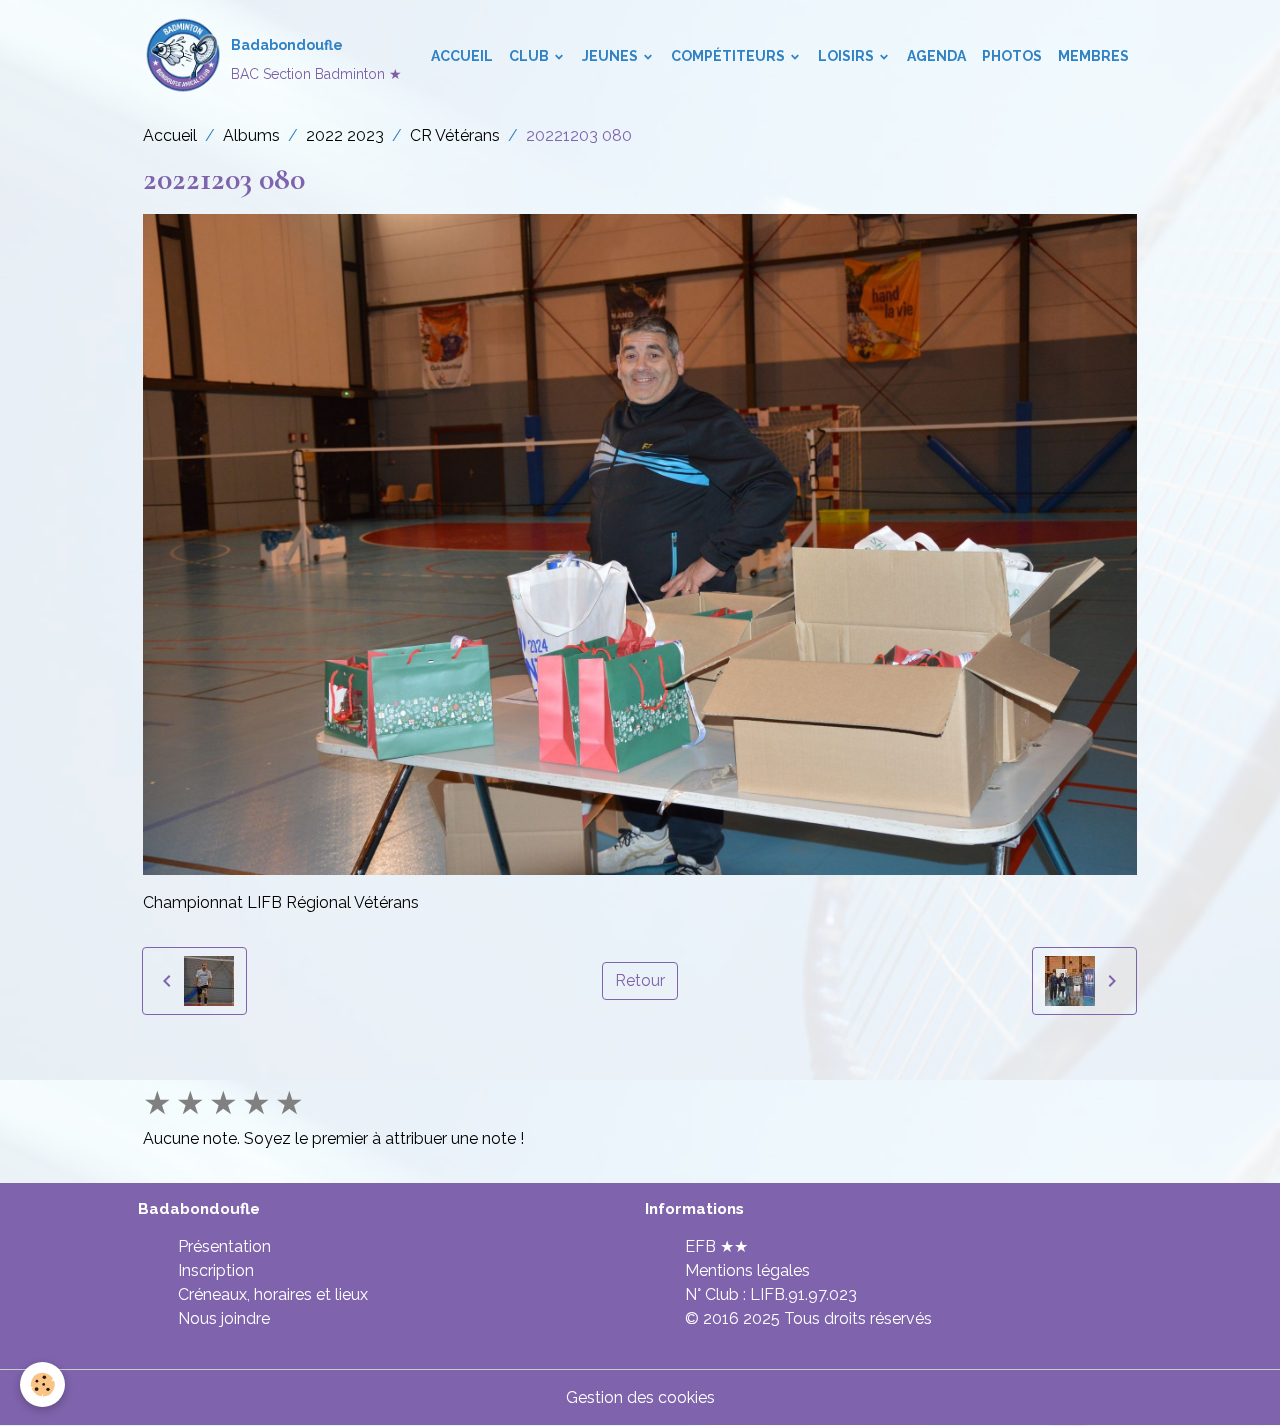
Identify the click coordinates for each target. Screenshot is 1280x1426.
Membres (1093, 56)
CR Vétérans (455, 135)
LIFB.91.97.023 (803, 1294)
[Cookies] (42, 1384)
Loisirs (847, 56)
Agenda (936, 56)
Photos (1012, 56)
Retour (640, 980)
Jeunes (611, 56)
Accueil (462, 56)
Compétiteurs (729, 56)
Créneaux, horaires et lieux (273, 1294)
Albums (251, 135)
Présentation (224, 1246)
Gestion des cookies (640, 1397)
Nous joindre (224, 1318)
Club (530, 56)
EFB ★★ (716, 1246)
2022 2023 (345, 135)
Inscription (216, 1270)
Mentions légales (747, 1270)
